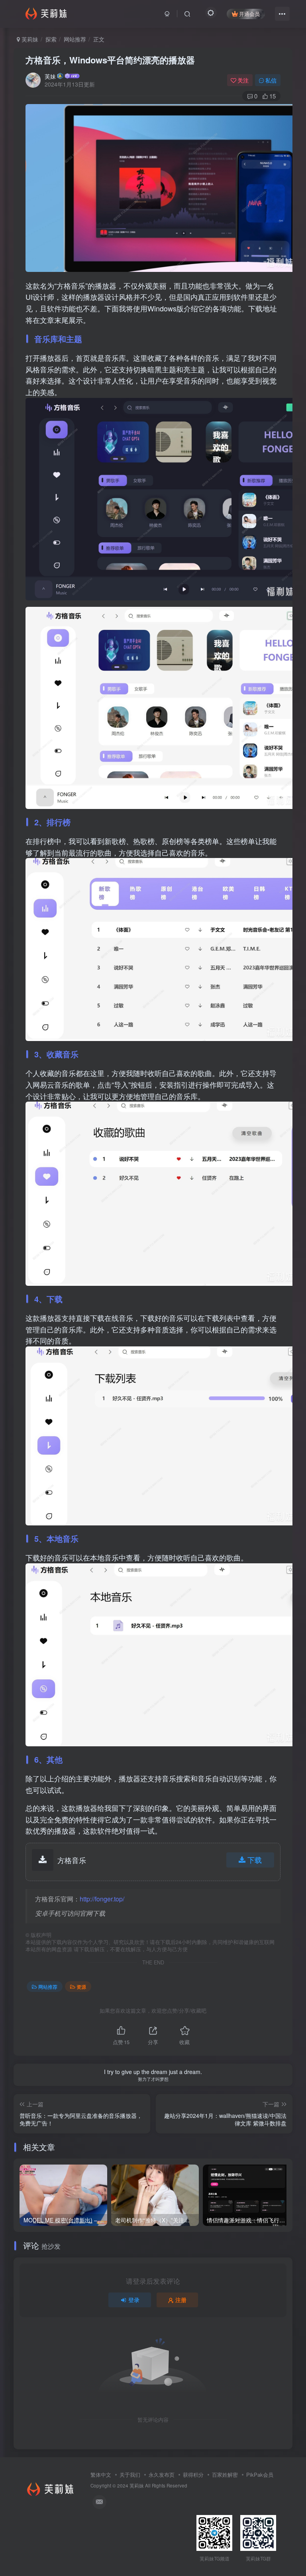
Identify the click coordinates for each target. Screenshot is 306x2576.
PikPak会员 (260, 2475)
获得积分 (193, 2475)
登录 (134, 2300)
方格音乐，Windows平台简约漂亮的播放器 (110, 60)
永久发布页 (162, 2475)
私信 (271, 80)
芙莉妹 (29, 39)
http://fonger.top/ (102, 1899)
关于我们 (130, 2475)
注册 (181, 2300)
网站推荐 (75, 39)
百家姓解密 (225, 2475)
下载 (255, 1860)
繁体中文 (101, 2475)
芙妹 (50, 76)
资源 (81, 1987)
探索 (51, 39)
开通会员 (249, 14)
